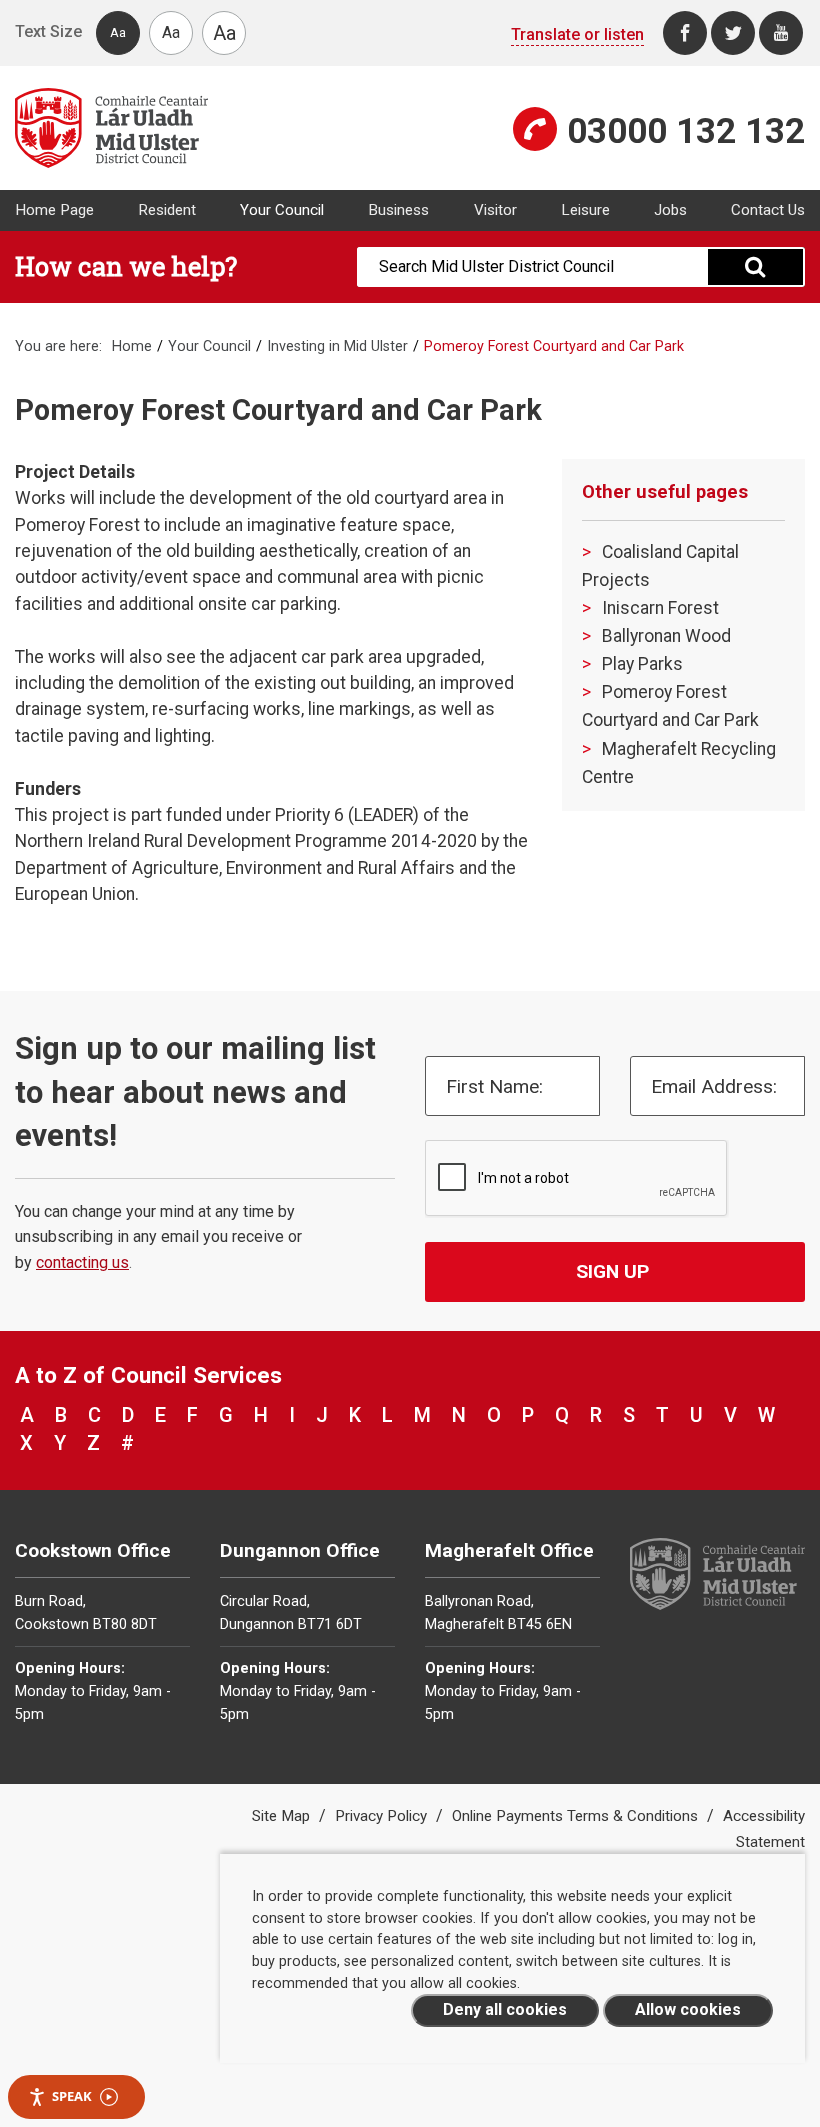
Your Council (282, 210)
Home (132, 346)
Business (398, 210)
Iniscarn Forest (660, 608)
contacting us (82, 1262)
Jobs (670, 210)
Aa (118, 32)
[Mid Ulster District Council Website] (205, 128)
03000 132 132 (686, 131)
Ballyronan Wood (666, 636)
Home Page (54, 210)
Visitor (495, 210)
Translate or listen (577, 34)
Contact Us (768, 210)
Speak (72, 2096)
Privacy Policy (383, 1816)
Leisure (585, 210)
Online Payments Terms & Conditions (577, 1816)
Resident (167, 210)
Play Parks (642, 664)
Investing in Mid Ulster (337, 346)
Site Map (283, 1816)
